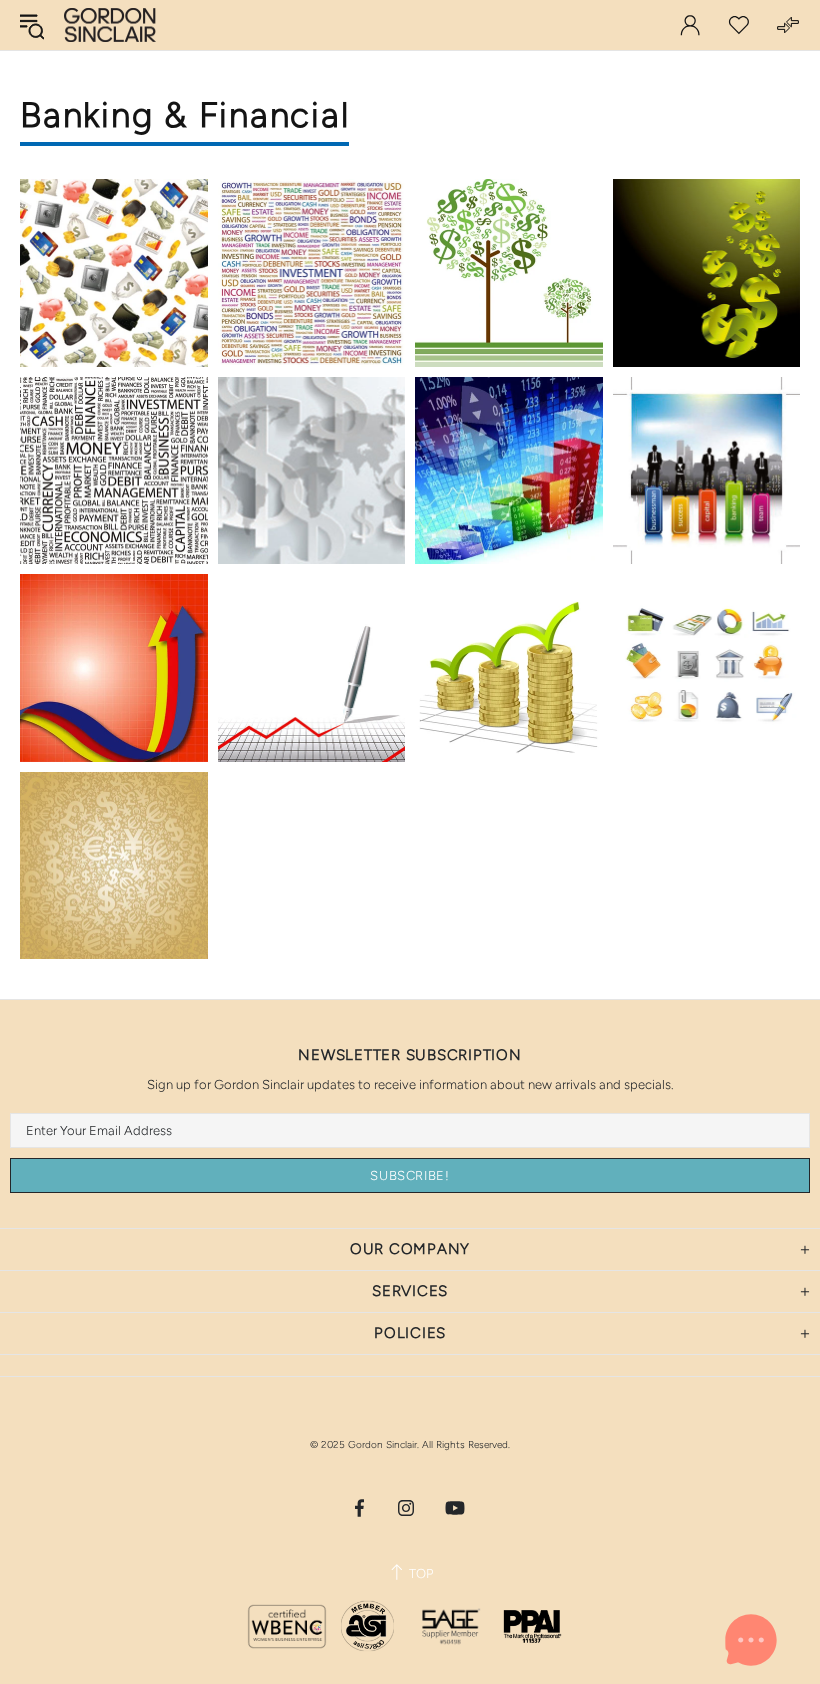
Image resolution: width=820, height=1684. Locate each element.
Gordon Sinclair (110, 25)
